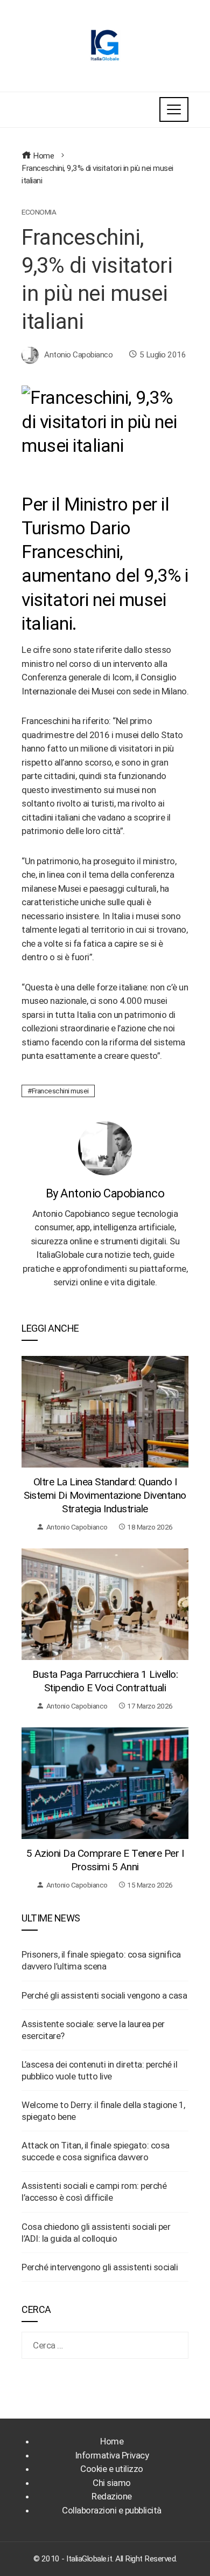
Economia (39, 212)
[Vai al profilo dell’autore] (105, 1148)
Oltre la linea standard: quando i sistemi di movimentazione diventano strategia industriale (105, 1495)
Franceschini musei (60, 1091)
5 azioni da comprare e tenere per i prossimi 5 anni (105, 1860)
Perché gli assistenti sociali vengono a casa (104, 1995)
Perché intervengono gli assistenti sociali (100, 2267)
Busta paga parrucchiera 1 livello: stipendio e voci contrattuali (105, 1681)
